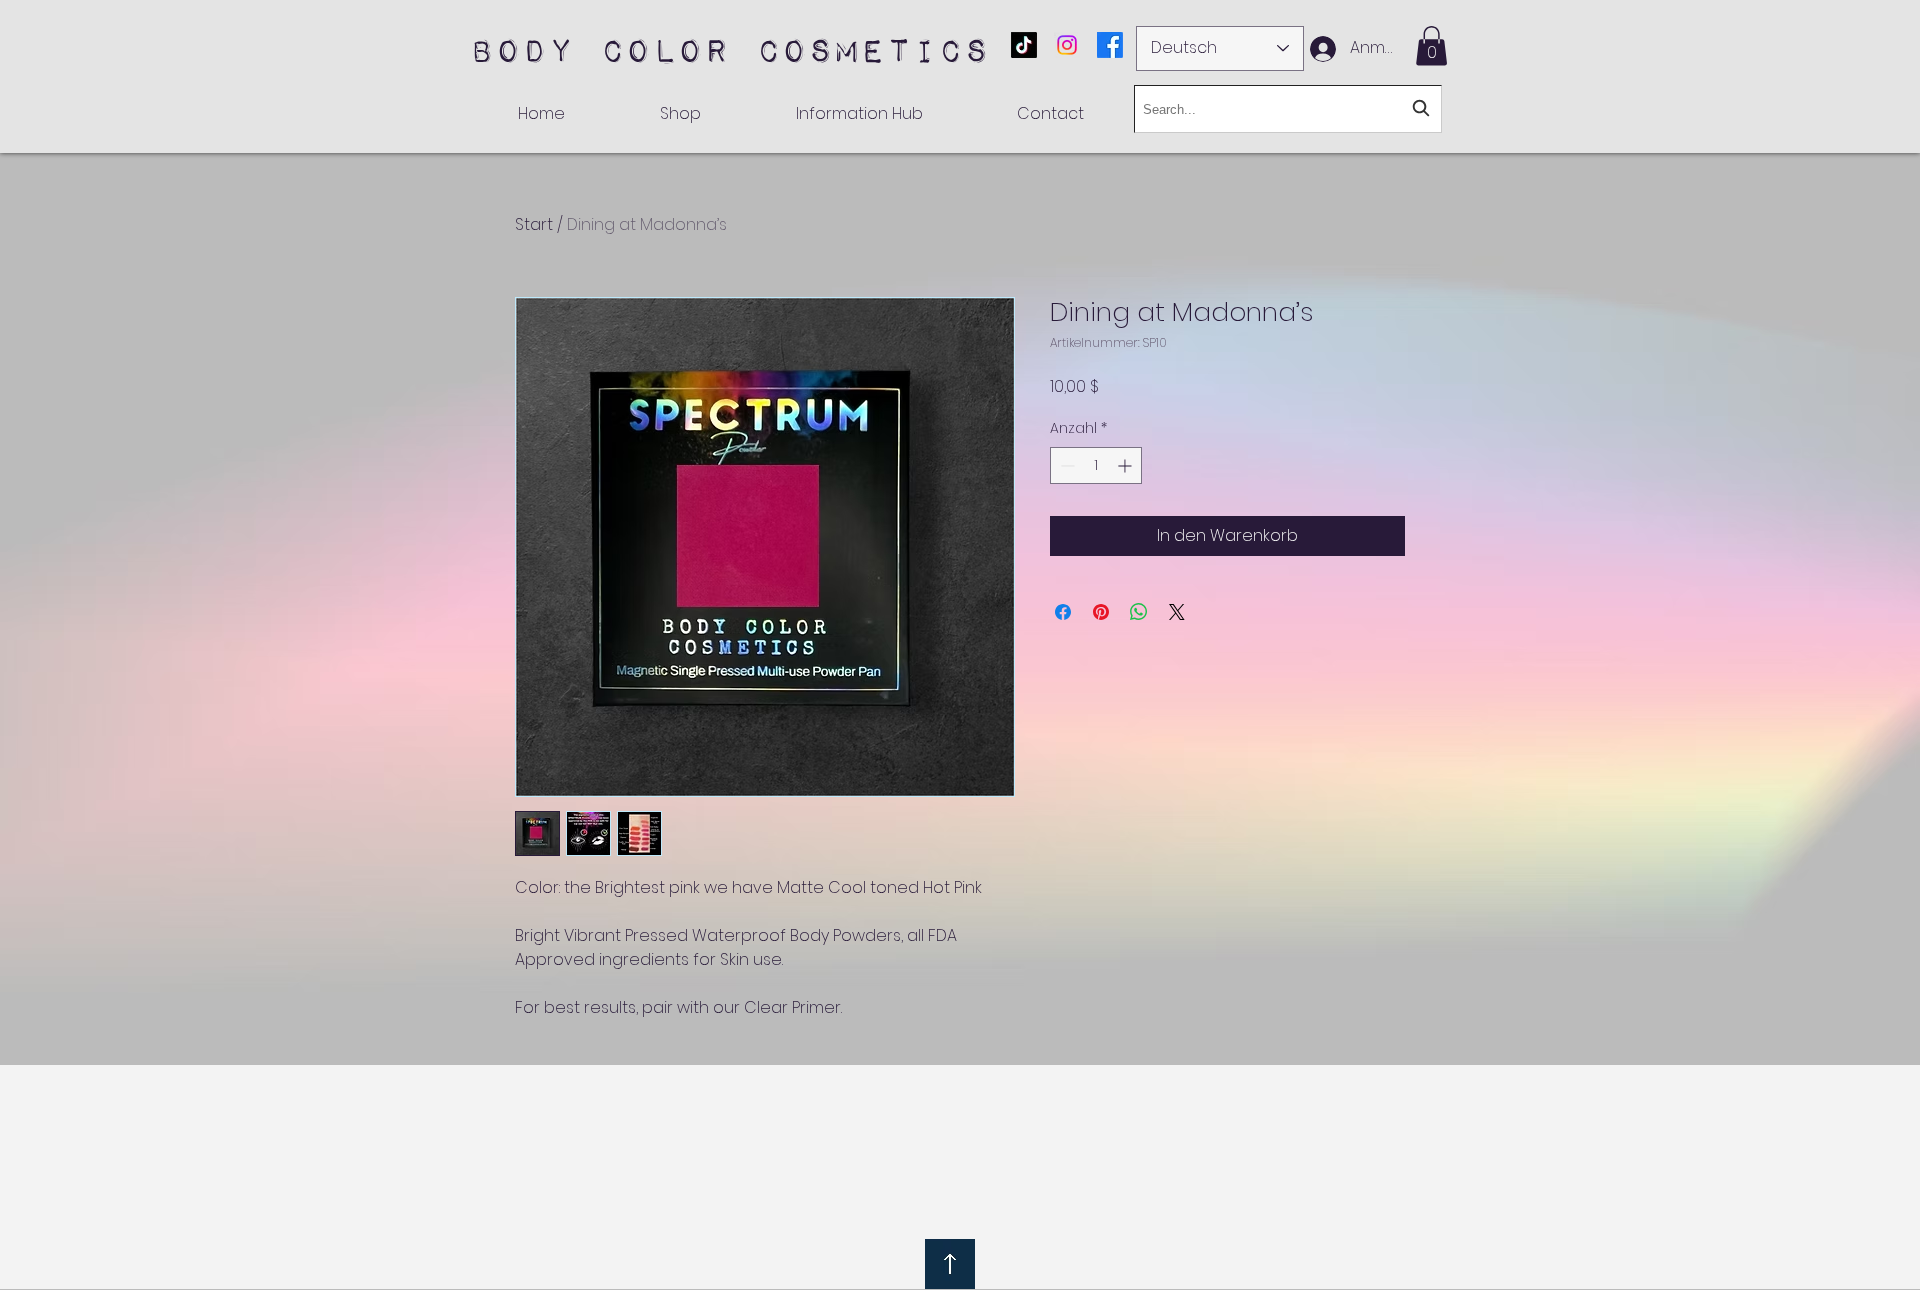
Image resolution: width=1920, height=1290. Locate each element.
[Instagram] (1067, 45)
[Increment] (1126, 465)
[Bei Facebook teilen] (1063, 612)
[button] (1431, 45)
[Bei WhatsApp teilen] (1139, 612)
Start (534, 224)
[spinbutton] (1096, 465)
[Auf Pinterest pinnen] (1101, 612)
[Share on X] (1177, 612)
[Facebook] (1110, 45)
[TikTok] (1024, 45)
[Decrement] (1065, 465)
